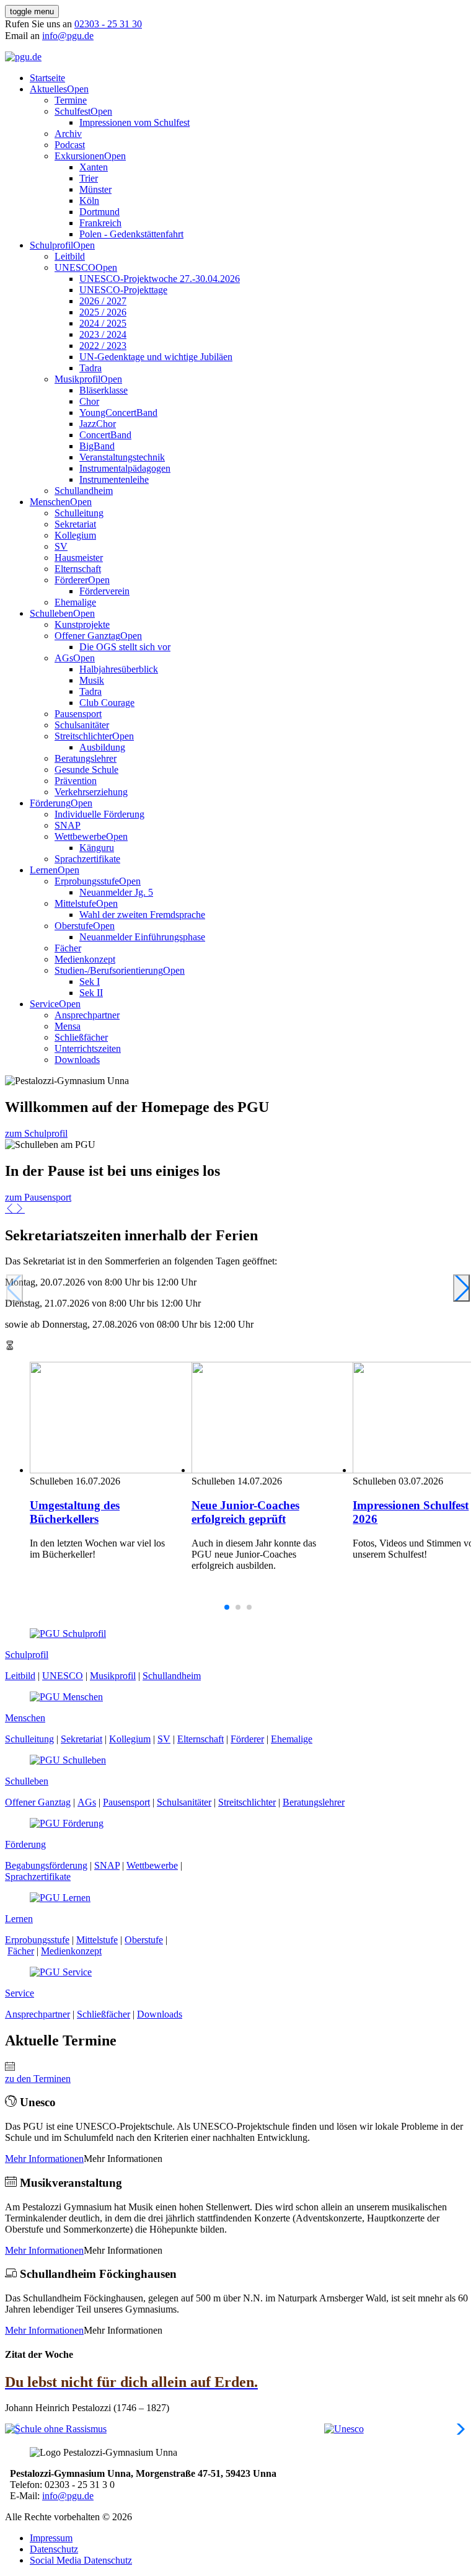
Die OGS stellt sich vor (125, 647)
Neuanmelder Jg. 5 (116, 892)
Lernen (44, 870)
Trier (89, 178)
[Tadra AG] (365, 2429)
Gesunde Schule (86, 770)
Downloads (77, 1060)
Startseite (47, 78)
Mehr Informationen (44, 2159)
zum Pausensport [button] (38, 1197)
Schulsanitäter (82, 725)
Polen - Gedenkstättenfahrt (131, 234)
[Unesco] (201, 2429)
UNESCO (75, 267)
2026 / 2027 (103, 301)
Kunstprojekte (82, 624)
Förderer (71, 580)
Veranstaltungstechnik (122, 457)
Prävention (76, 781)
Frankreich (100, 223)
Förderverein (104, 591)
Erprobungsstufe (87, 881)
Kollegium (75, 535)
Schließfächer (81, 1037)
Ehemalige (75, 602)
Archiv (68, 134)
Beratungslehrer (86, 758)
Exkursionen (79, 156)
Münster (95, 189)
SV (61, 546)
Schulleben (51, 613)
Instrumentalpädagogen (125, 468)
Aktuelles (48, 89)
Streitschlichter (83, 736)
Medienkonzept (85, 959)
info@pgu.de (68, 36)
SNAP (68, 825)
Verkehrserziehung (91, 792)
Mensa (68, 1026)
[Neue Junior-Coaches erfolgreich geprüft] (263, 1419)
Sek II (91, 993)
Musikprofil (77, 379)
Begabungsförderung (46, 1865)
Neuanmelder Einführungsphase (142, 937)
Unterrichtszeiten (88, 1048)
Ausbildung (102, 747)
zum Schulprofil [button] (36, 1133)
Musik (92, 680)
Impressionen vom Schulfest (134, 122)
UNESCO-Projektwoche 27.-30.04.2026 (160, 279)
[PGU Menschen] (66, 1697)
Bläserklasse (104, 390)
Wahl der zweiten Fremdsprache (142, 915)
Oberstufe (74, 926)
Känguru (97, 848)
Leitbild (70, 256)
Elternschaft (78, 569)
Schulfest (73, 111)
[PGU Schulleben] (68, 1760)
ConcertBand (105, 435)
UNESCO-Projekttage (123, 290)
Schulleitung (79, 513)
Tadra (90, 368)
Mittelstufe (75, 903)
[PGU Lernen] (60, 1898)
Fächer (68, 948)
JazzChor (98, 424)
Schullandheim (84, 491)
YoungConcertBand (118, 412)
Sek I (90, 981)
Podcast (70, 145)
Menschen (50, 502)
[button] (10, 1209)
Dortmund (99, 212)
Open (78, 89)
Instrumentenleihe (114, 479)
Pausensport (78, 714)
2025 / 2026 (103, 312)
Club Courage (107, 703)
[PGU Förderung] (67, 1823)
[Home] (23, 57)
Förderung (50, 803)
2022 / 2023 (103, 346)
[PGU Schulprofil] (68, 1634)
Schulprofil (51, 245)
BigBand (97, 446)
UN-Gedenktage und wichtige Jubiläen (156, 357)
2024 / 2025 (103, 323)
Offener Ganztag (87, 636)
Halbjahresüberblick (119, 669)
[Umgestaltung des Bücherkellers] (101, 1419)
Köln (89, 201)
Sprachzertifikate (87, 859)
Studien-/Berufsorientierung (109, 970)
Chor (89, 401)
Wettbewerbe (80, 836)
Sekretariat (75, 524)
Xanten (94, 167)
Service (44, 1004)
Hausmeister (79, 558)
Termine (71, 100)
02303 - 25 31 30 (108, 24)
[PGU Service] (61, 1972)
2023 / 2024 (103, 334)
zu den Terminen (38, 2079)
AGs (64, 658)
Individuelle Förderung (99, 814)
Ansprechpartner (87, 1015)
